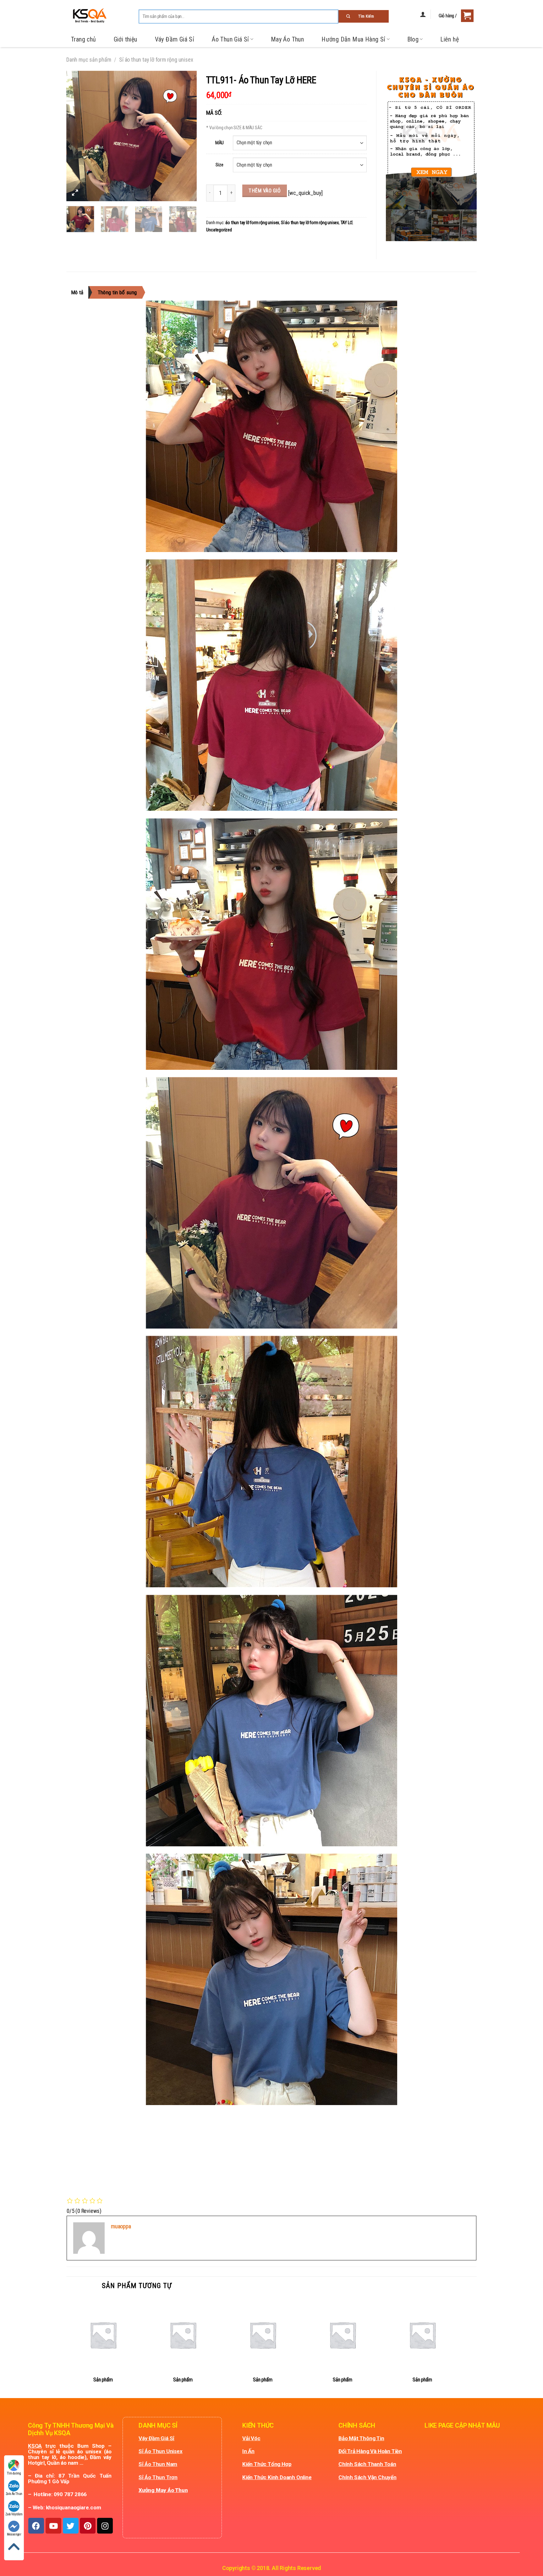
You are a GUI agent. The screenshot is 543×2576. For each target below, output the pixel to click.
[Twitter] (71, 2526)
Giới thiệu (126, 39)
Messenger (14, 2534)
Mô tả (77, 292)
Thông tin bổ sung (117, 292)
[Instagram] (105, 2526)
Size (219, 165)
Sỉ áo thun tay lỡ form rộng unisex (156, 60)
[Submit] (364, 16)
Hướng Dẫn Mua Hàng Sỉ (353, 39)
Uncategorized (219, 230)
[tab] (80, 292)
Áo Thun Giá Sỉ (230, 39)
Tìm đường (14, 2473)
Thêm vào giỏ (265, 191)
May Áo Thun (287, 39)
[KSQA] (87, 16)
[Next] (186, 136)
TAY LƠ (347, 223)
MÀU (219, 143)
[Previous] (77, 136)
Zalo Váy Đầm (14, 2514)
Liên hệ (450, 39)
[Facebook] (36, 2526)
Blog (413, 39)
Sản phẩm (103, 2380)
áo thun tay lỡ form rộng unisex (252, 223)
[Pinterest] (88, 2526)
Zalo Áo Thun (14, 2494)
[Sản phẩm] (103, 2335)
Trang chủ (84, 39)
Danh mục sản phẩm (89, 60)
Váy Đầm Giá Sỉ (175, 39)
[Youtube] (53, 2526)
